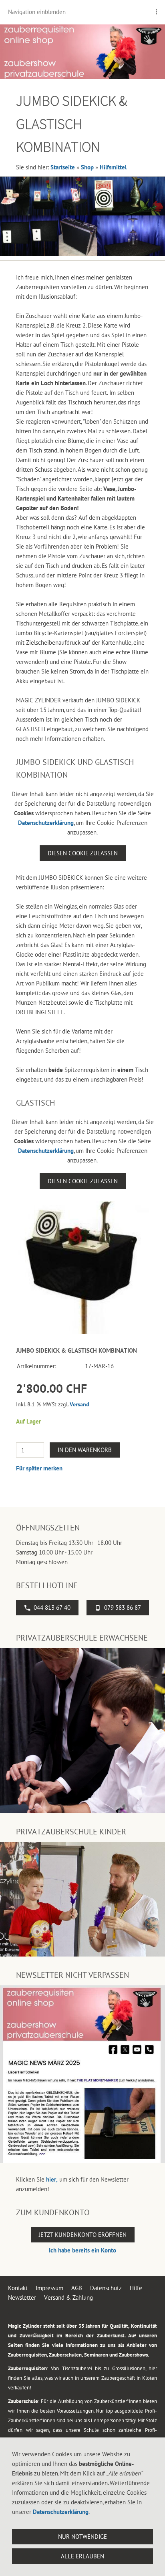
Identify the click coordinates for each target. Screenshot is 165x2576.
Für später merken (39, 1468)
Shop (87, 167)
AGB (77, 2288)
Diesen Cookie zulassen (83, 853)
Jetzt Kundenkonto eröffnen (83, 2235)
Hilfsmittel (113, 167)
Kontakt (18, 2288)
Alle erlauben (82, 2556)
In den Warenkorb (85, 1450)
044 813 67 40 (52, 1608)
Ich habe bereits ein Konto (82, 2250)
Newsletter (22, 2297)
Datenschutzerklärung (46, 823)
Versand (79, 1404)
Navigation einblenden (37, 12)
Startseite (63, 167)
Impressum (49, 2288)
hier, (52, 2179)
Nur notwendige (82, 2537)
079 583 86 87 (123, 1608)
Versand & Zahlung (68, 2297)
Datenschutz (106, 2288)
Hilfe (136, 2288)
